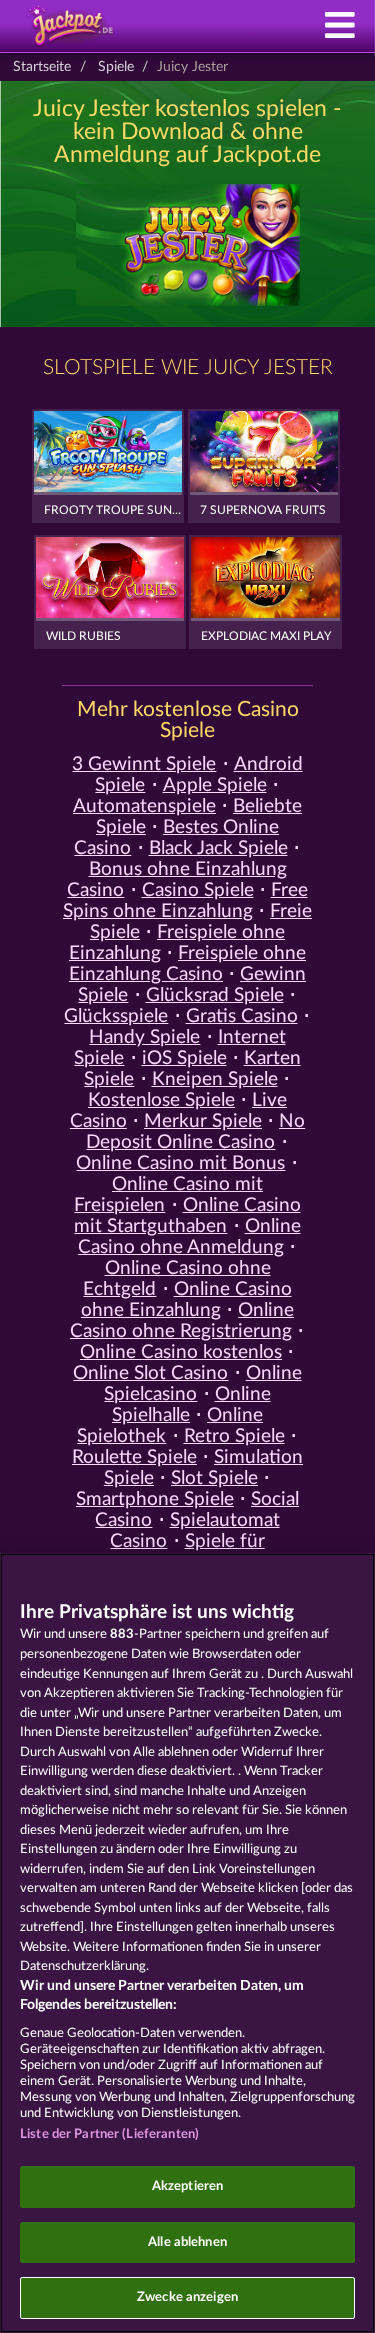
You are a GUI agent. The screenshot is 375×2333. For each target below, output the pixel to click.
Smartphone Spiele (155, 1499)
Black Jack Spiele (218, 848)
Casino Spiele (198, 890)
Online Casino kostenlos (181, 1352)
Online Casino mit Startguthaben (187, 1216)
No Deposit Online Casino (195, 1132)
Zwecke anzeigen (187, 2297)
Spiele (116, 67)
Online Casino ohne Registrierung (182, 1321)
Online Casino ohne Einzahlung (186, 1300)
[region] (187, 1943)
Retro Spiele (234, 1436)
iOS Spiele (184, 1058)
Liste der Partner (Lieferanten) (109, 2134)
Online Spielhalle (191, 1405)
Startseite (42, 67)
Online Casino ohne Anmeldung (189, 1237)
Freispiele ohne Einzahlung (177, 943)
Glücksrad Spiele (215, 995)
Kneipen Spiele (215, 1079)
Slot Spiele (214, 1478)
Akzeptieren (187, 2186)
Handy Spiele (144, 1037)
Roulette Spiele (134, 1457)
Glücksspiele (116, 1016)
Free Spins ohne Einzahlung (185, 901)
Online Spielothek (170, 1426)
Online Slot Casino (150, 1373)
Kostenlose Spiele (161, 1100)
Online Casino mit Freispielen (168, 1195)
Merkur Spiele (203, 1121)
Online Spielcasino (202, 1384)
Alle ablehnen (187, 2242)
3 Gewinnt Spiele (144, 764)
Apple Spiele (215, 785)
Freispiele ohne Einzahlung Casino (187, 964)
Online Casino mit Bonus (180, 1163)
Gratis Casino (242, 1016)
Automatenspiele (144, 806)
